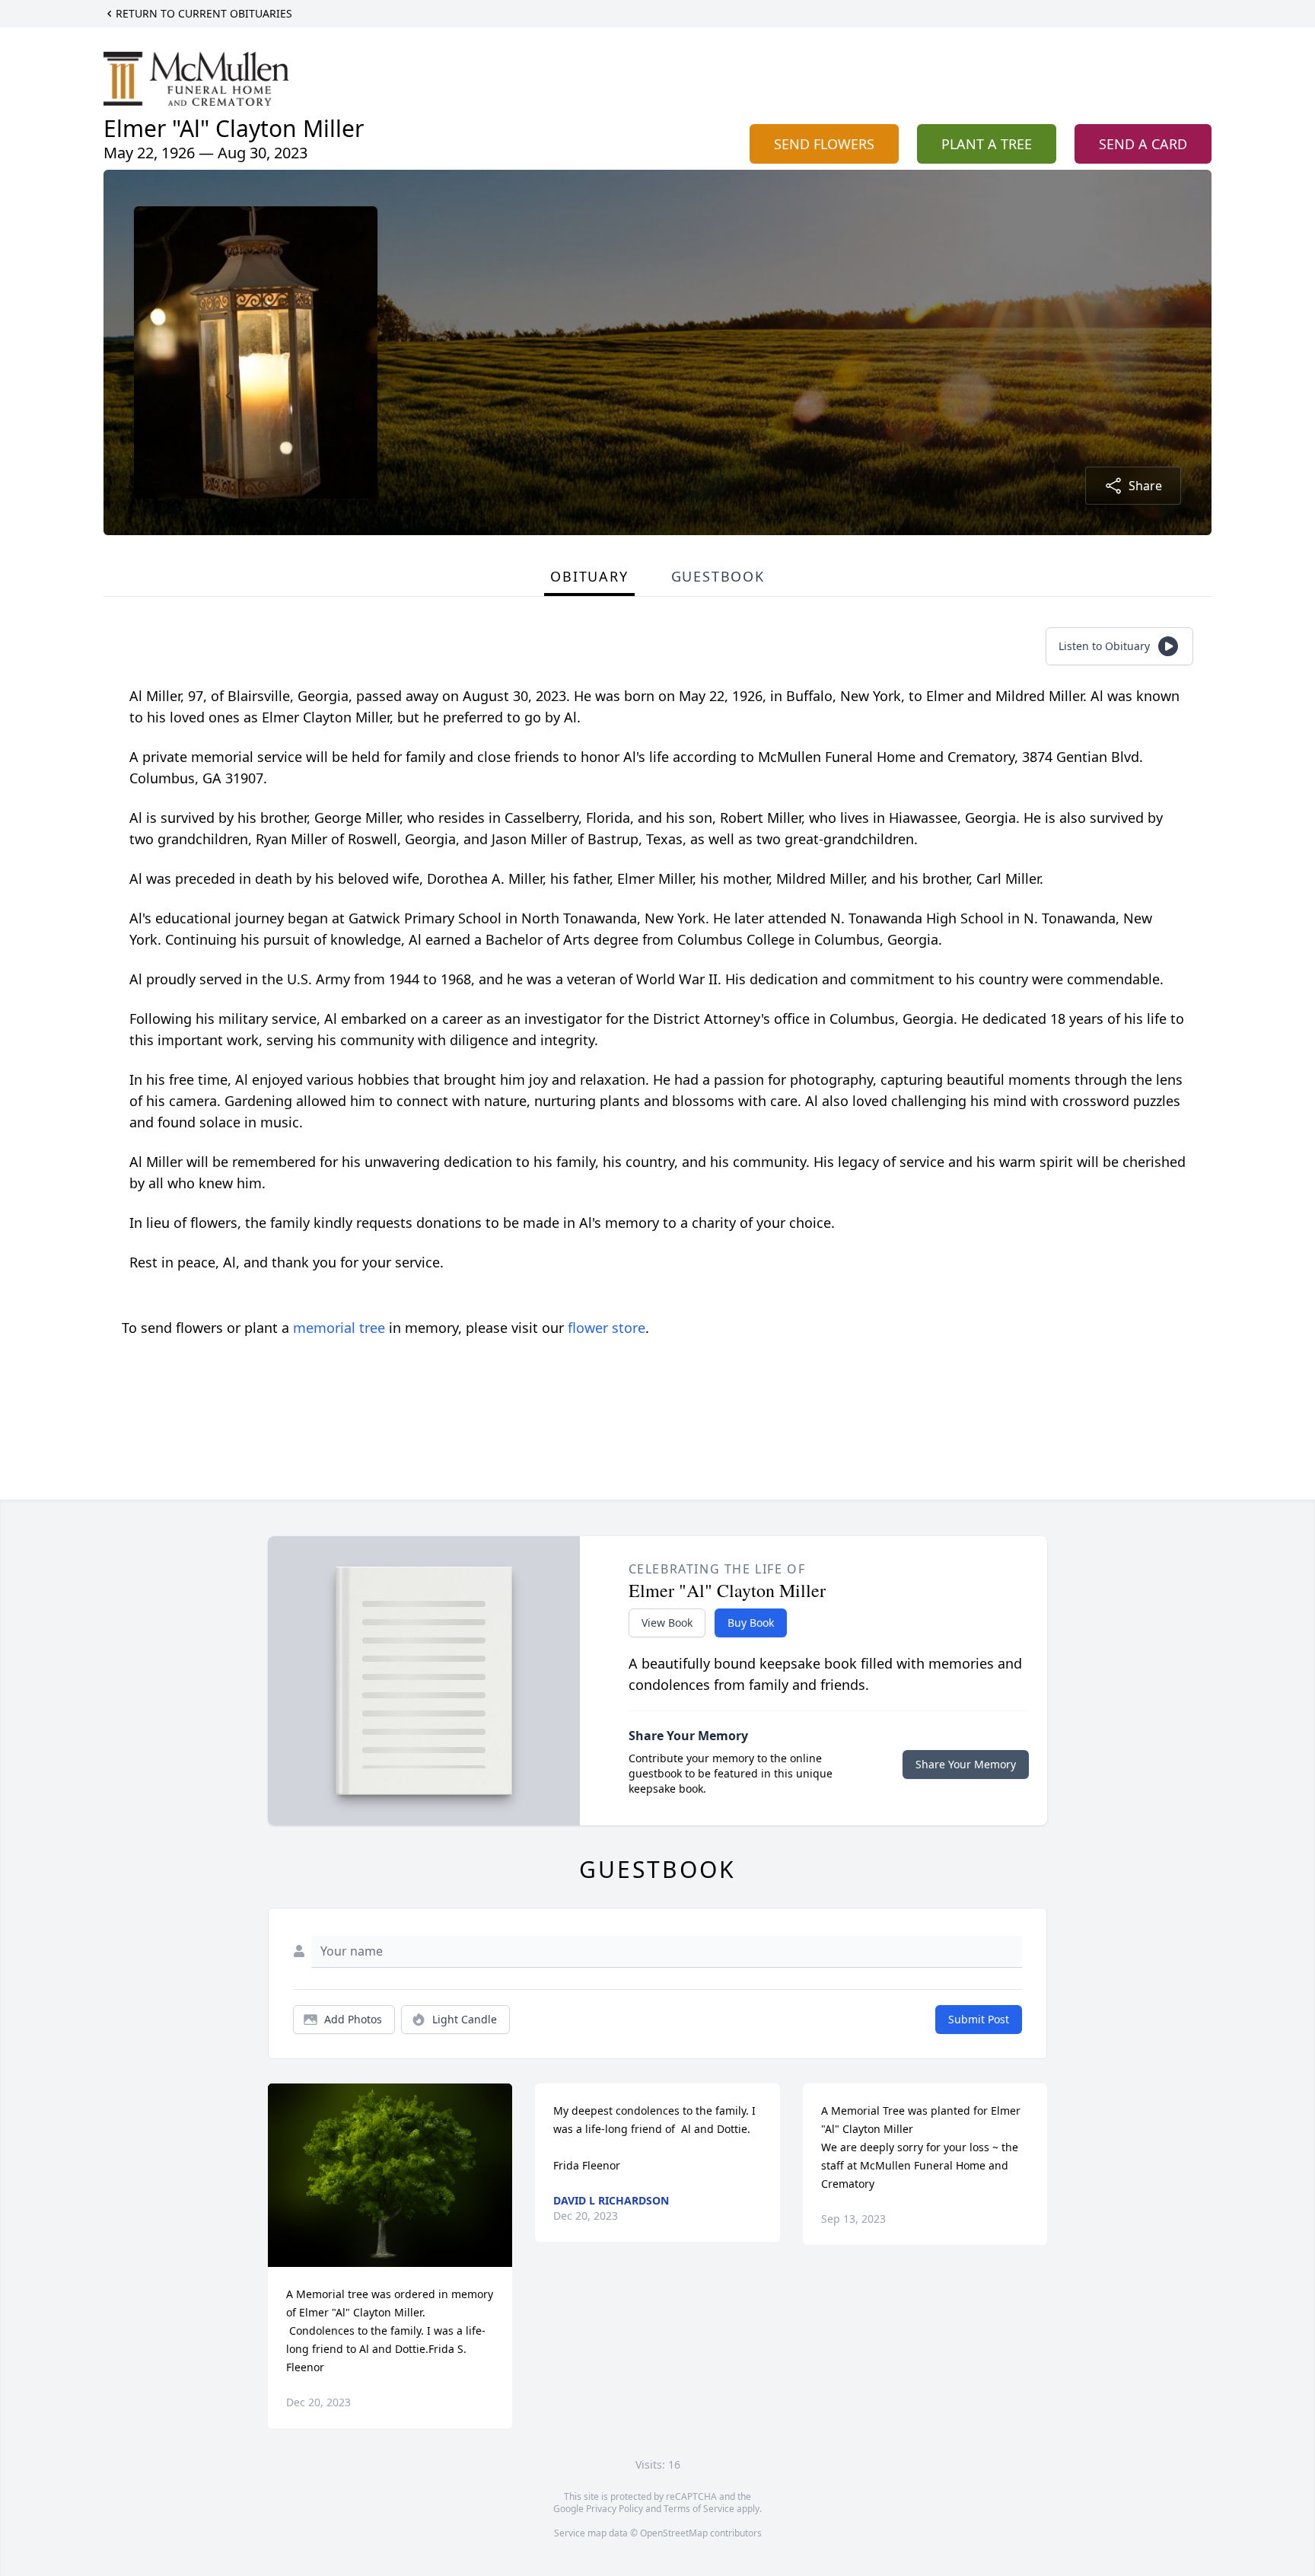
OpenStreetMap (674, 2533)
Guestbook (718, 576)
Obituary (589, 576)
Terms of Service (699, 2509)
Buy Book (751, 1623)
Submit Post (979, 2019)
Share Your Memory (966, 1764)
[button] (390, 2175)
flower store (607, 1328)
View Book (667, 1623)
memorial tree (339, 1328)
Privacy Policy (615, 2509)
